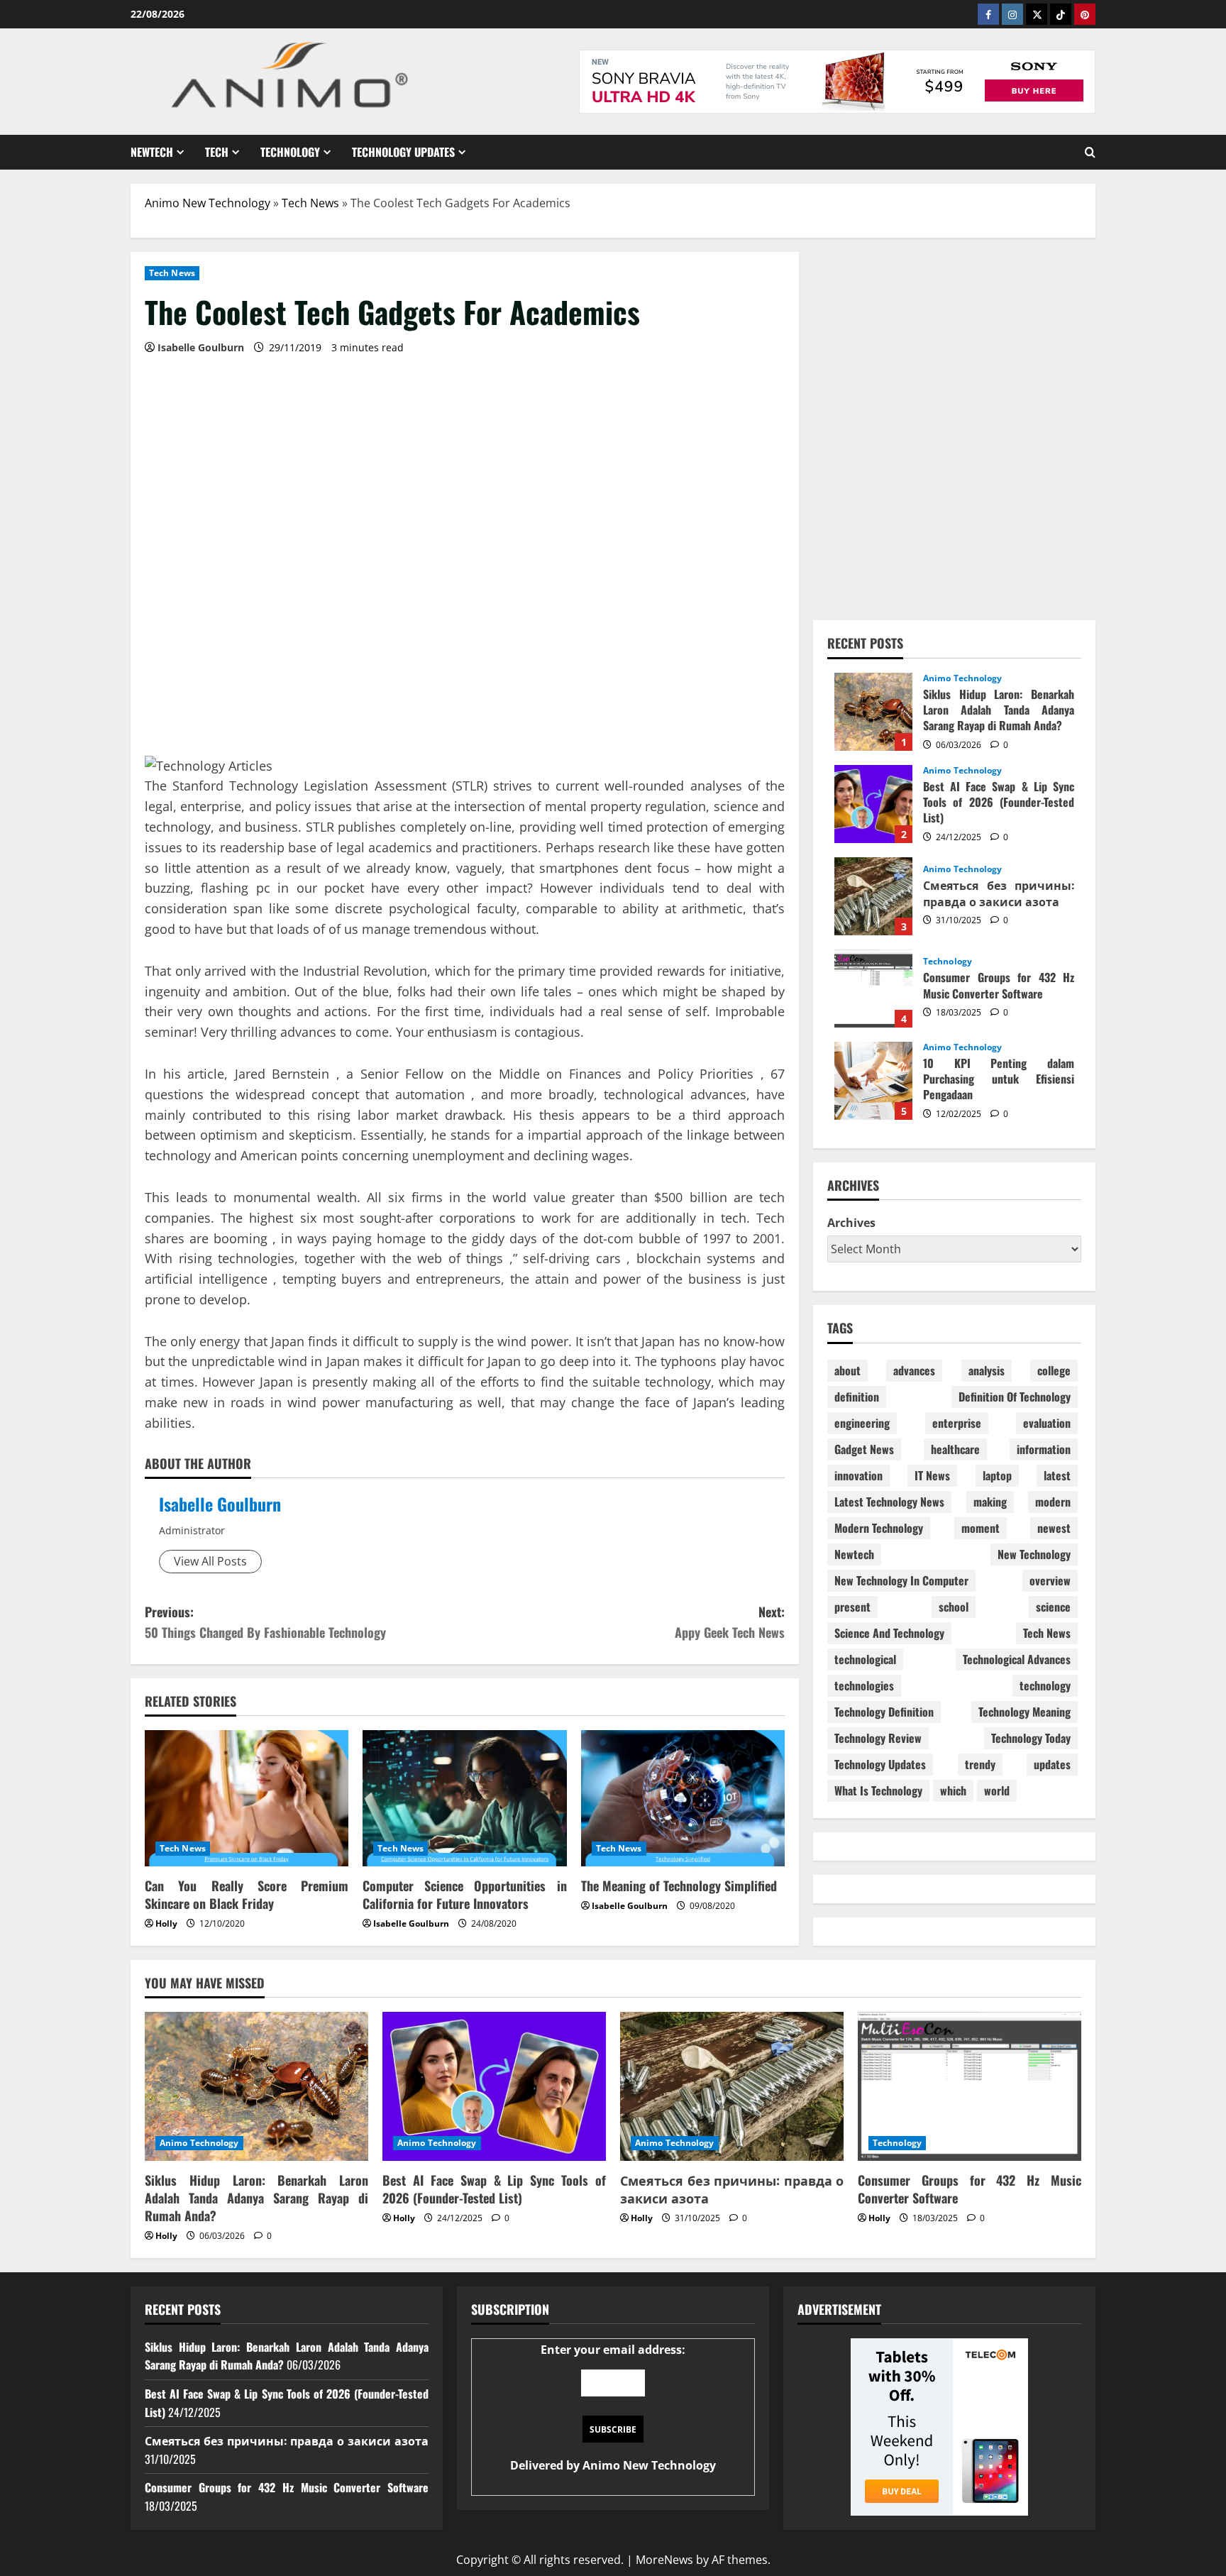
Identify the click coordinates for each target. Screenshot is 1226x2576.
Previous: (265, 1622)
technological (865, 1659)
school (954, 1607)
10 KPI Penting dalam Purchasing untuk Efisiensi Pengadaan (873, 1081)
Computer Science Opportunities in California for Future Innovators (464, 1894)
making (990, 1502)
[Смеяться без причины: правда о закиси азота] (732, 2086)
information (1044, 1449)
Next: (730, 1622)
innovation (858, 1475)
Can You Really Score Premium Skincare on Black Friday (247, 1894)
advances (914, 1370)
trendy (980, 1764)
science (1053, 1607)
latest (1057, 1475)
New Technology (1034, 1554)
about (847, 1370)
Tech (217, 152)
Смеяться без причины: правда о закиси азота (873, 896)
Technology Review (878, 1738)
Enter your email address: (613, 2408)
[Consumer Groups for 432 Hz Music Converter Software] (970, 2086)
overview (1050, 1580)
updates (1052, 1764)
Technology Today (1031, 1738)
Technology (290, 152)
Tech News (310, 203)
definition (857, 1397)
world (997, 1790)
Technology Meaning (1025, 1712)
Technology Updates (403, 152)
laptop (997, 1475)
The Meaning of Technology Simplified (679, 1886)
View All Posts (210, 1561)
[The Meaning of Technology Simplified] (683, 1798)
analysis (987, 1370)
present (852, 1607)
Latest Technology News (889, 1502)
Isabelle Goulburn (220, 1504)
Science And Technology (889, 1633)
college (1054, 1370)
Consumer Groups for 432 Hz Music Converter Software (873, 989)
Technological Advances (1017, 1659)
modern (1053, 1502)
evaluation (1047, 1423)
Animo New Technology (208, 203)
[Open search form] (1090, 152)
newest (1054, 1528)
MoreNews (664, 2560)
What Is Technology (878, 1790)
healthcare (955, 1449)
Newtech (152, 152)
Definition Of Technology (1015, 1397)
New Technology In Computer (901, 1580)
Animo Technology (963, 678)
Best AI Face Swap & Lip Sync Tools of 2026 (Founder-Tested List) (873, 804)
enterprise (957, 1423)
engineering (862, 1423)
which (953, 1790)
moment (981, 1528)
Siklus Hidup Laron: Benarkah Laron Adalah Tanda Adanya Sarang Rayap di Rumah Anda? (873, 712)
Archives (851, 1223)
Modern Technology (879, 1528)
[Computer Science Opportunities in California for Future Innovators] (464, 1798)
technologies (864, 1685)
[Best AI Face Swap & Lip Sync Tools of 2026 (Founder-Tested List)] (494, 2086)
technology (1045, 1685)
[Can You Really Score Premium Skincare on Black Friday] (247, 1798)
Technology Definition (884, 1712)
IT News (932, 1475)
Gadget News (864, 1449)
